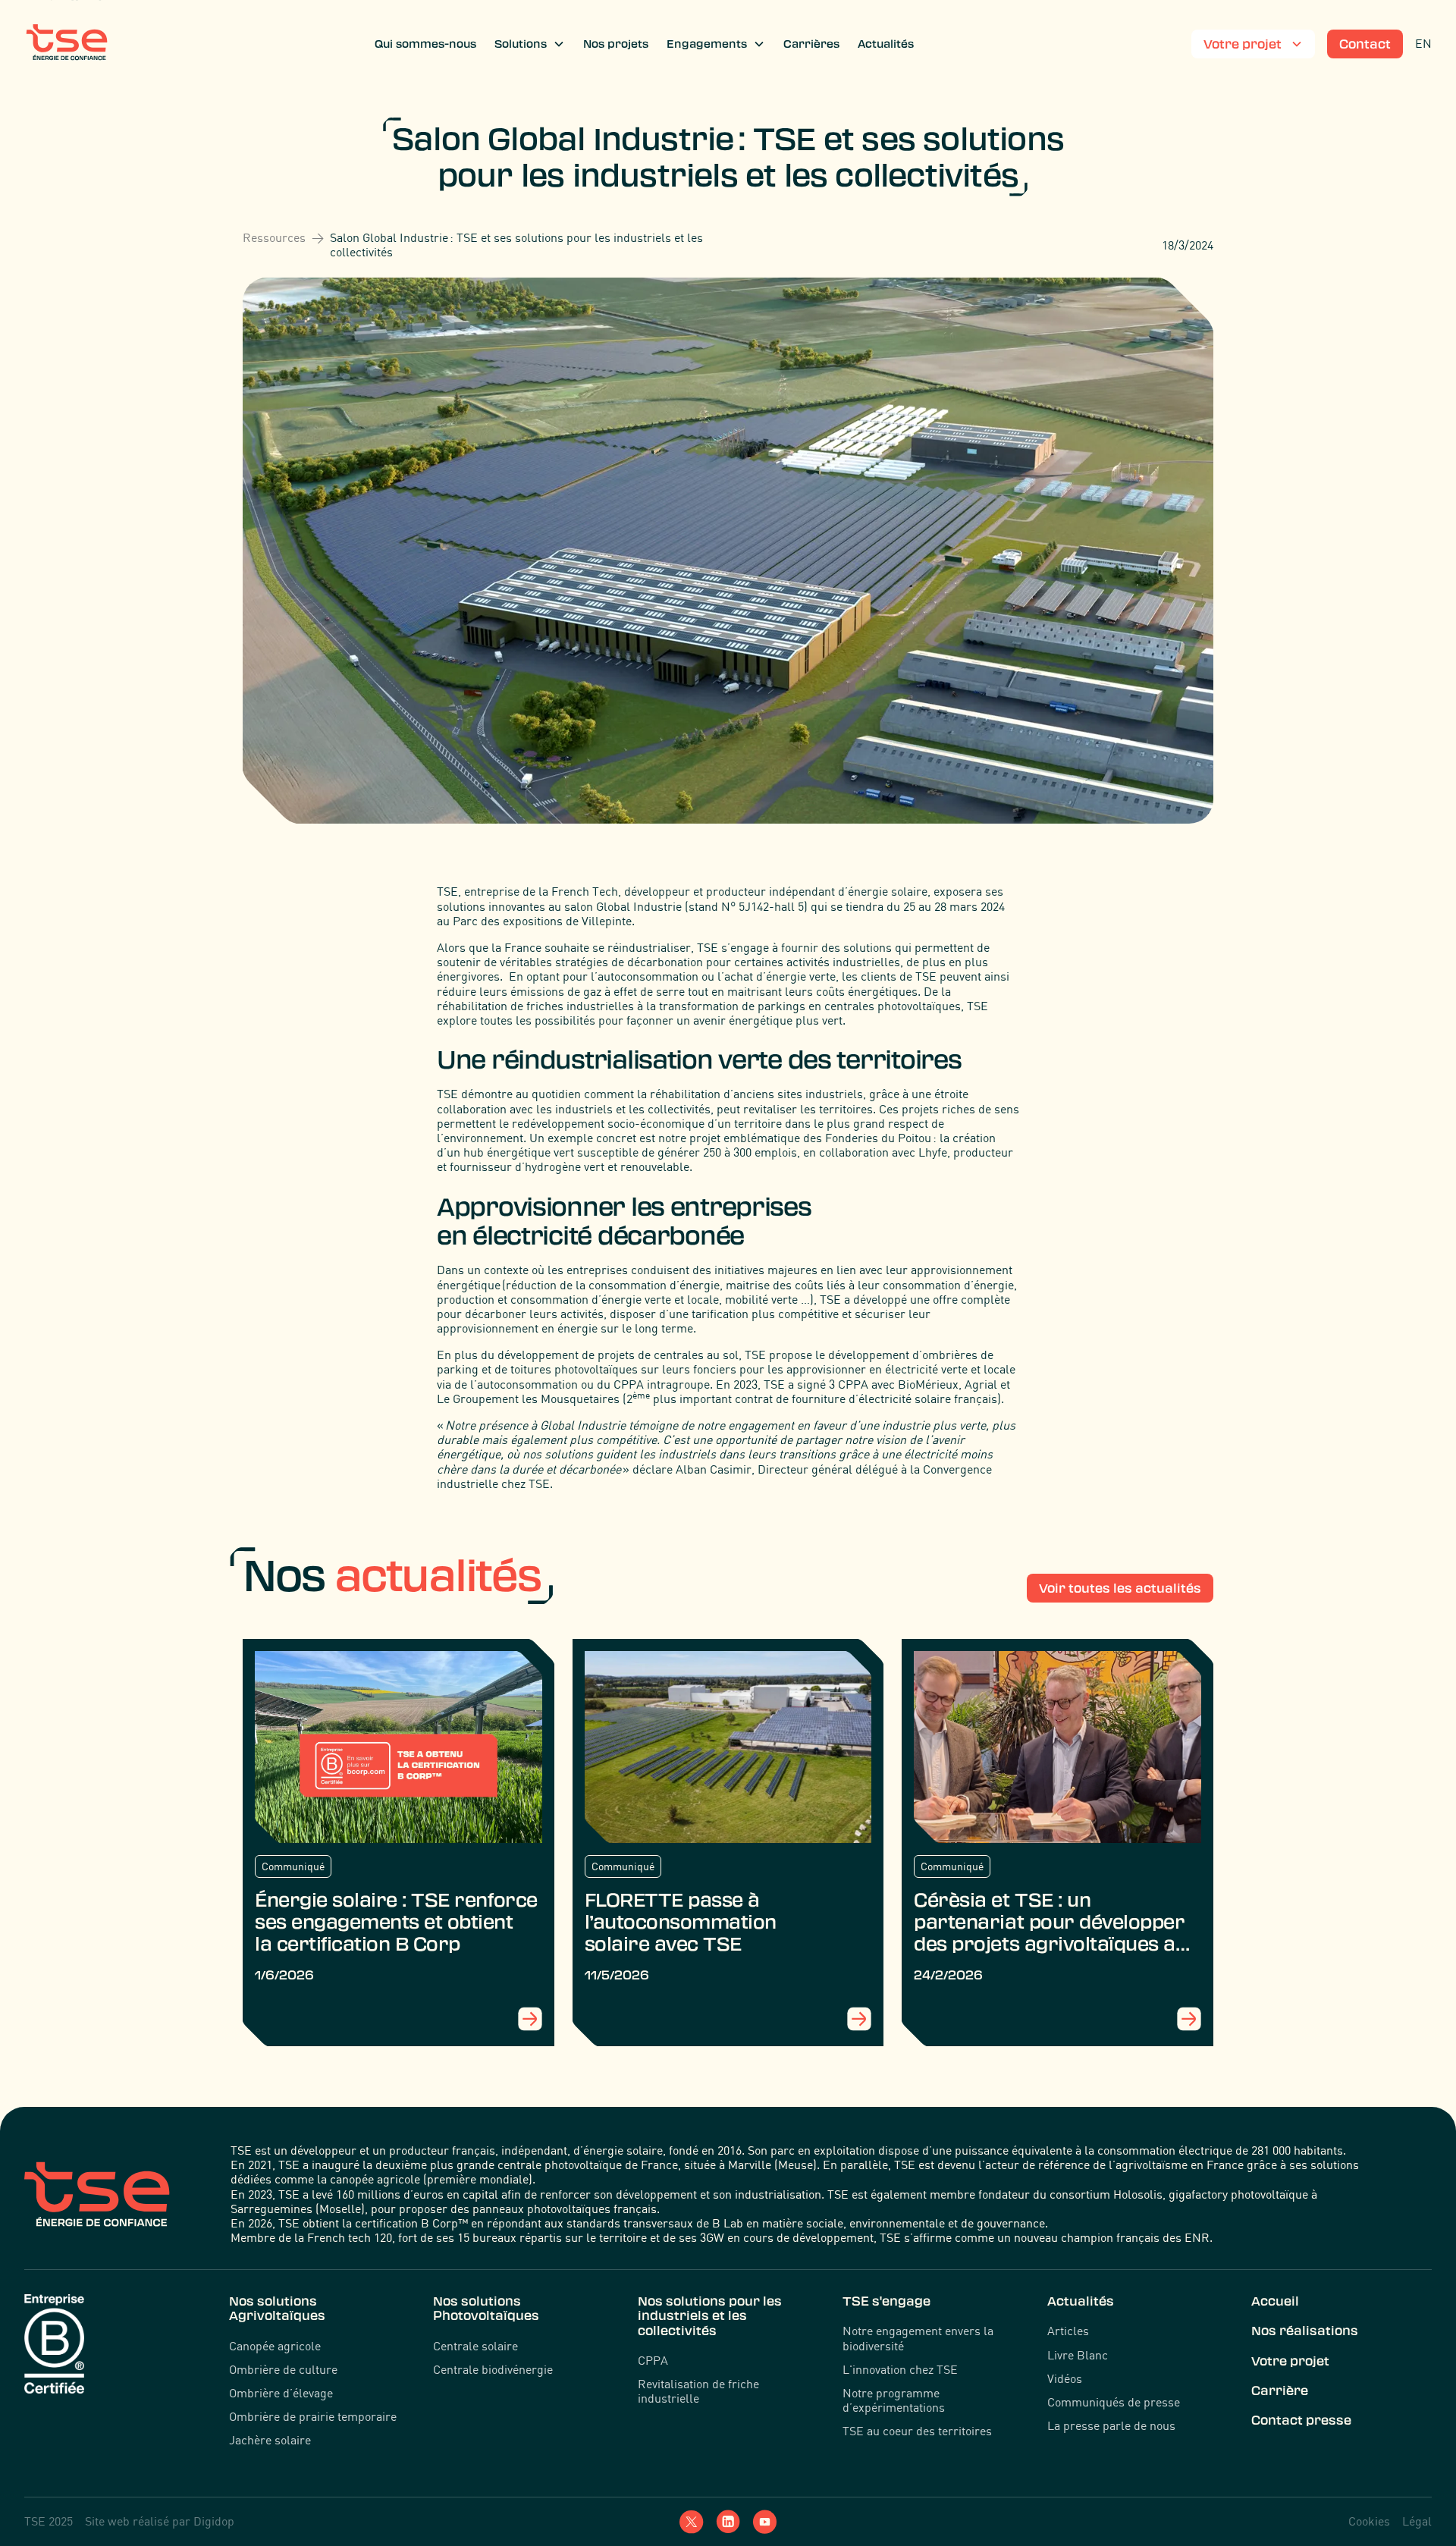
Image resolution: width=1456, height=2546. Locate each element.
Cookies (1369, 2521)
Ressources (274, 238)
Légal (1417, 2521)
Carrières (811, 44)
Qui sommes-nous (425, 44)
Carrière (1280, 2391)
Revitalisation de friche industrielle (698, 2391)
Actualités (886, 44)
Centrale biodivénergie (493, 2370)
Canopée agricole (275, 2346)
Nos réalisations (1305, 2331)
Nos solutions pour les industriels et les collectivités (710, 2315)
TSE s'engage (886, 2301)
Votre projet (1290, 2361)
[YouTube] (764, 2522)
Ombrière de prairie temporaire (313, 2417)
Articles (1068, 2331)
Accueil (1275, 2301)
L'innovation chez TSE (900, 2370)
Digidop (214, 2521)
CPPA (653, 2361)
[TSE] (67, 44)
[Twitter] (692, 2522)
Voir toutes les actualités (1120, 1588)
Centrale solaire (475, 2346)
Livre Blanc (1078, 2355)
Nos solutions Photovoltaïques (486, 2308)
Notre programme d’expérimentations (894, 2400)
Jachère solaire (270, 2440)
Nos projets (616, 44)
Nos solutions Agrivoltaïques (277, 2308)
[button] (530, 44)
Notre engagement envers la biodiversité (918, 2338)
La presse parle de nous (1111, 2426)
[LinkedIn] (728, 2522)
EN (1423, 43)
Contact (1365, 44)
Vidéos (1065, 2379)
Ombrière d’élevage (281, 2393)
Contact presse (1301, 2420)
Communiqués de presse (1114, 2402)
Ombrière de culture (283, 2370)
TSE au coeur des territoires (917, 2431)
